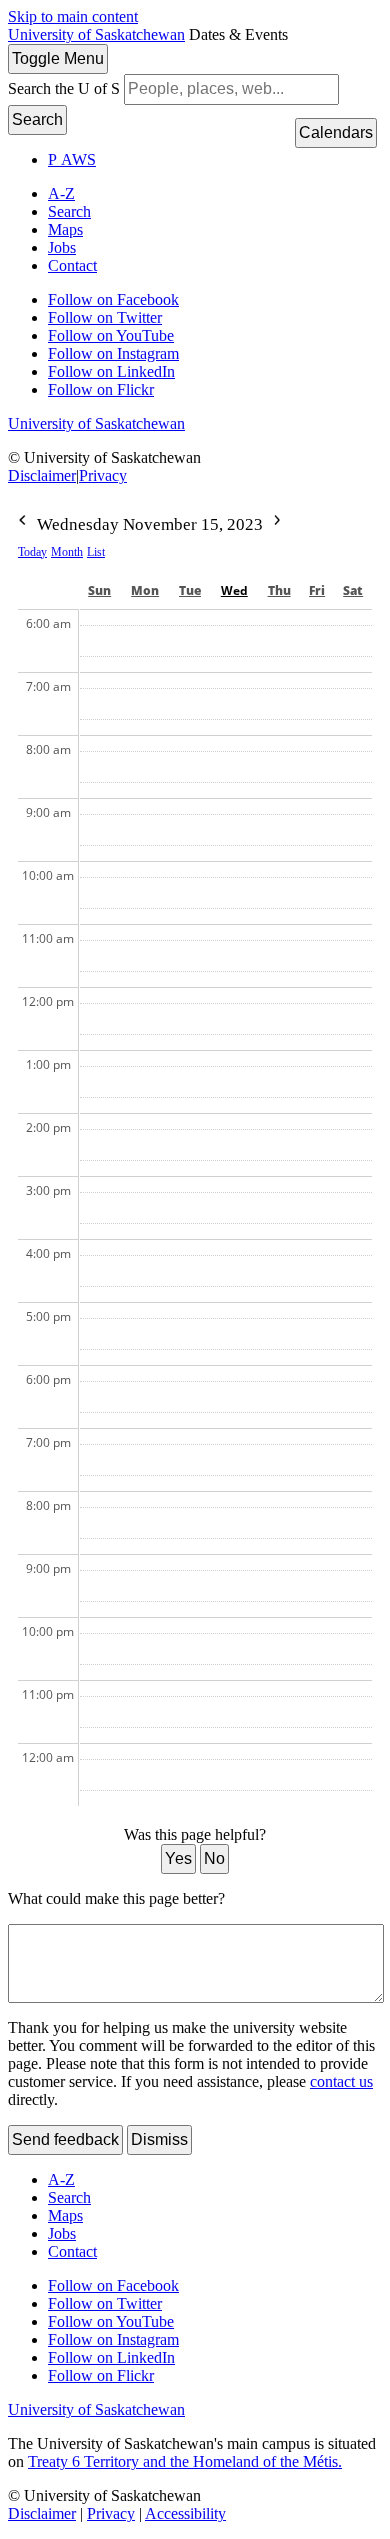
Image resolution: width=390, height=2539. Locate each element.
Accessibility (185, 2513)
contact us (341, 2081)
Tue (190, 590)
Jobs (62, 247)
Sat (353, 590)
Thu (279, 590)
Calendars (336, 132)
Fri (317, 590)
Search (37, 119)
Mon (145, 590)
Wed (234, 590)
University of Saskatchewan (96, 34)
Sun (99, 590)
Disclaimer (42, 475)
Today (32, 552)
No (214, 1858)
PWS (72, 159)
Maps (65, 229)
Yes (178, 1858)
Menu (58, 58)
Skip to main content (73, 16)
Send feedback (65, 2139)
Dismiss (159, 2139)
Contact (72, 265)
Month (67, 552)
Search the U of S (64, 88)
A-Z (61, 193)
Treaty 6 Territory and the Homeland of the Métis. (185, 2461)
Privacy (103, 475)
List (96, 552)
